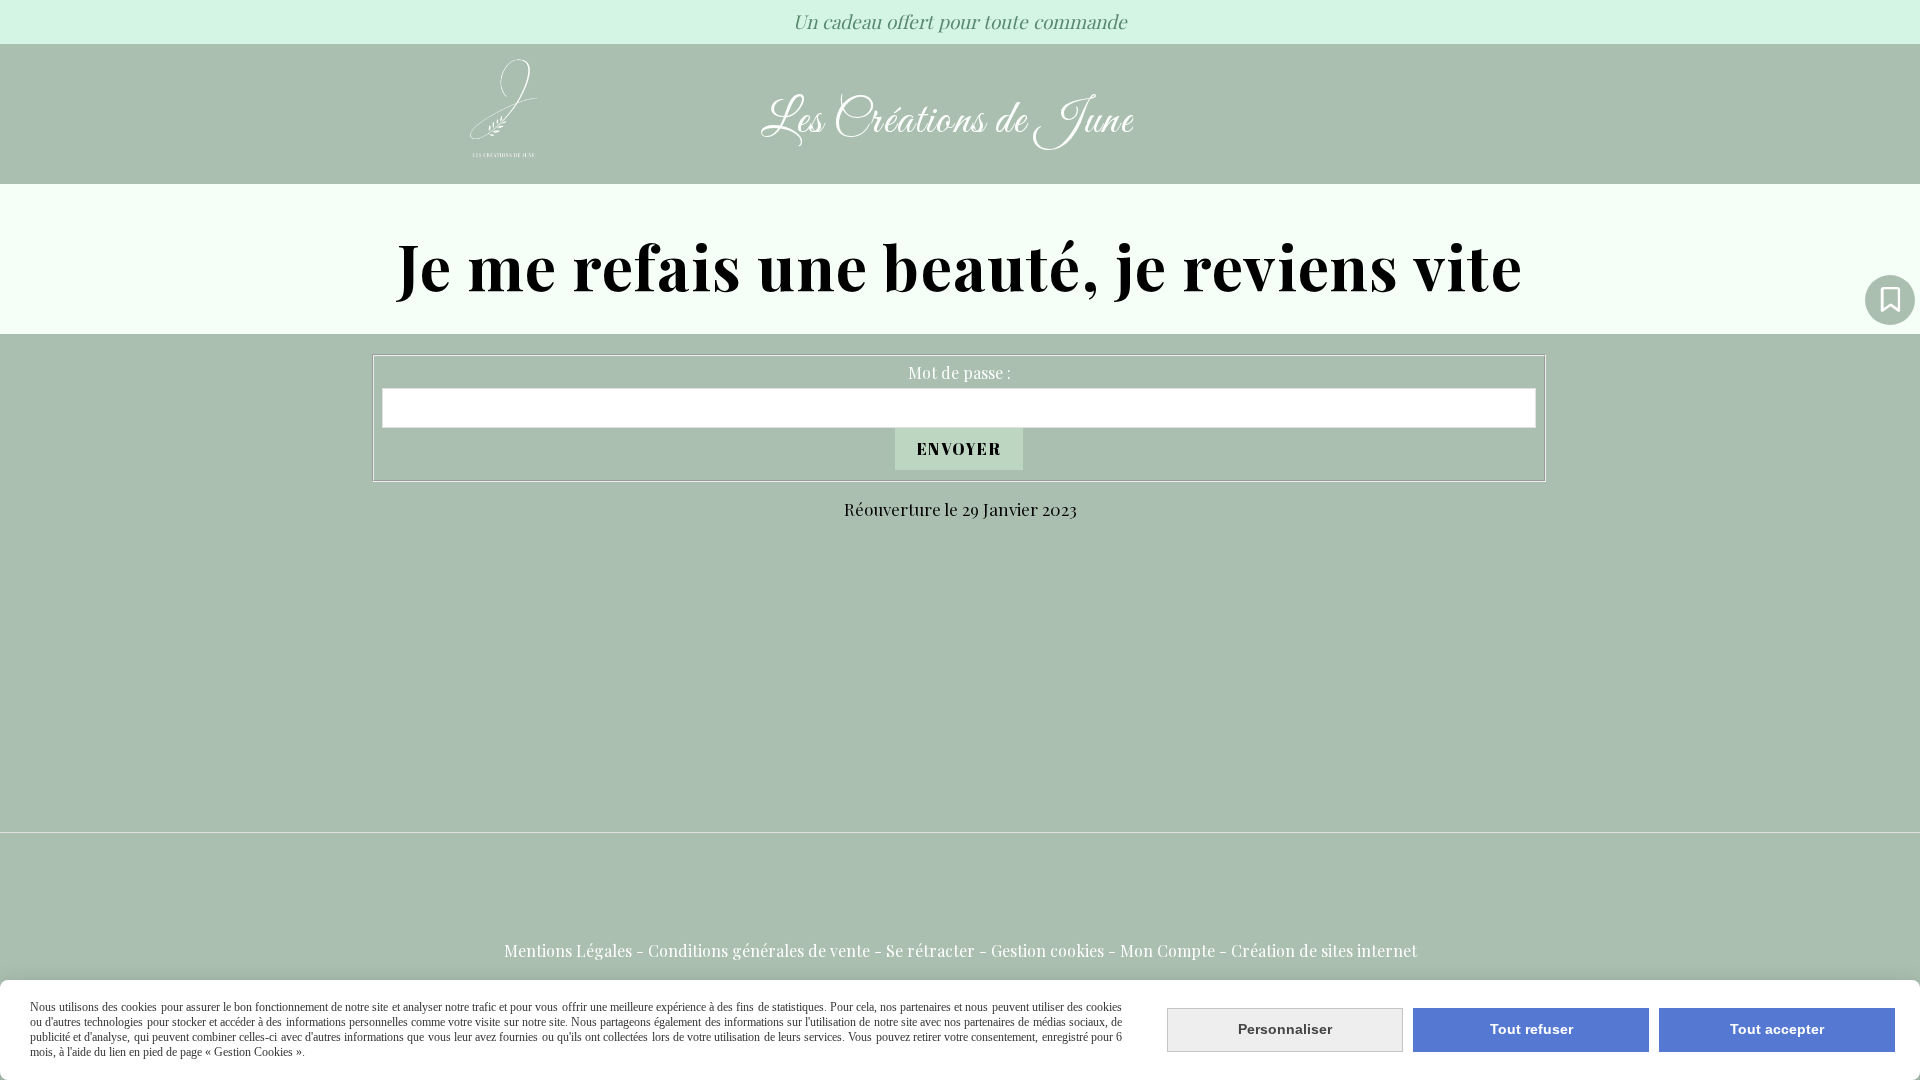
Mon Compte (1167, 950)
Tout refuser (1531, 1029)
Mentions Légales (568, 950)
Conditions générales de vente (759, 950)
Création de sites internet (1324, 950)
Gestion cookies (1047, 950)
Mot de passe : (959, 372)
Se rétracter (930, 950)
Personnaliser (1285, 1029)
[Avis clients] (1890, 300)
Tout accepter (1777, 1029)
